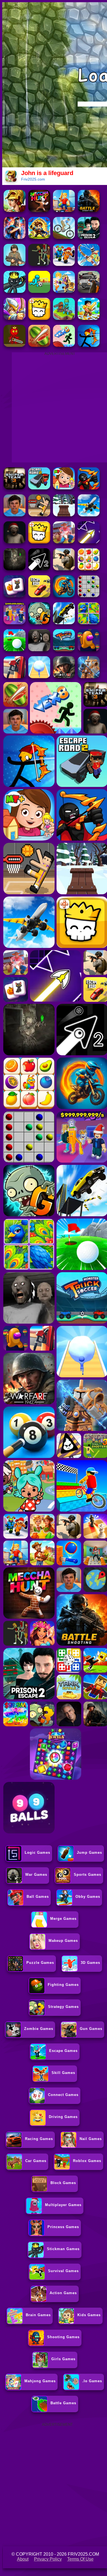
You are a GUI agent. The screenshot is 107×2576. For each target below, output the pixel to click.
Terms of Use (80, 2559)
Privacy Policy (48, 2559)
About (23, 2559)
